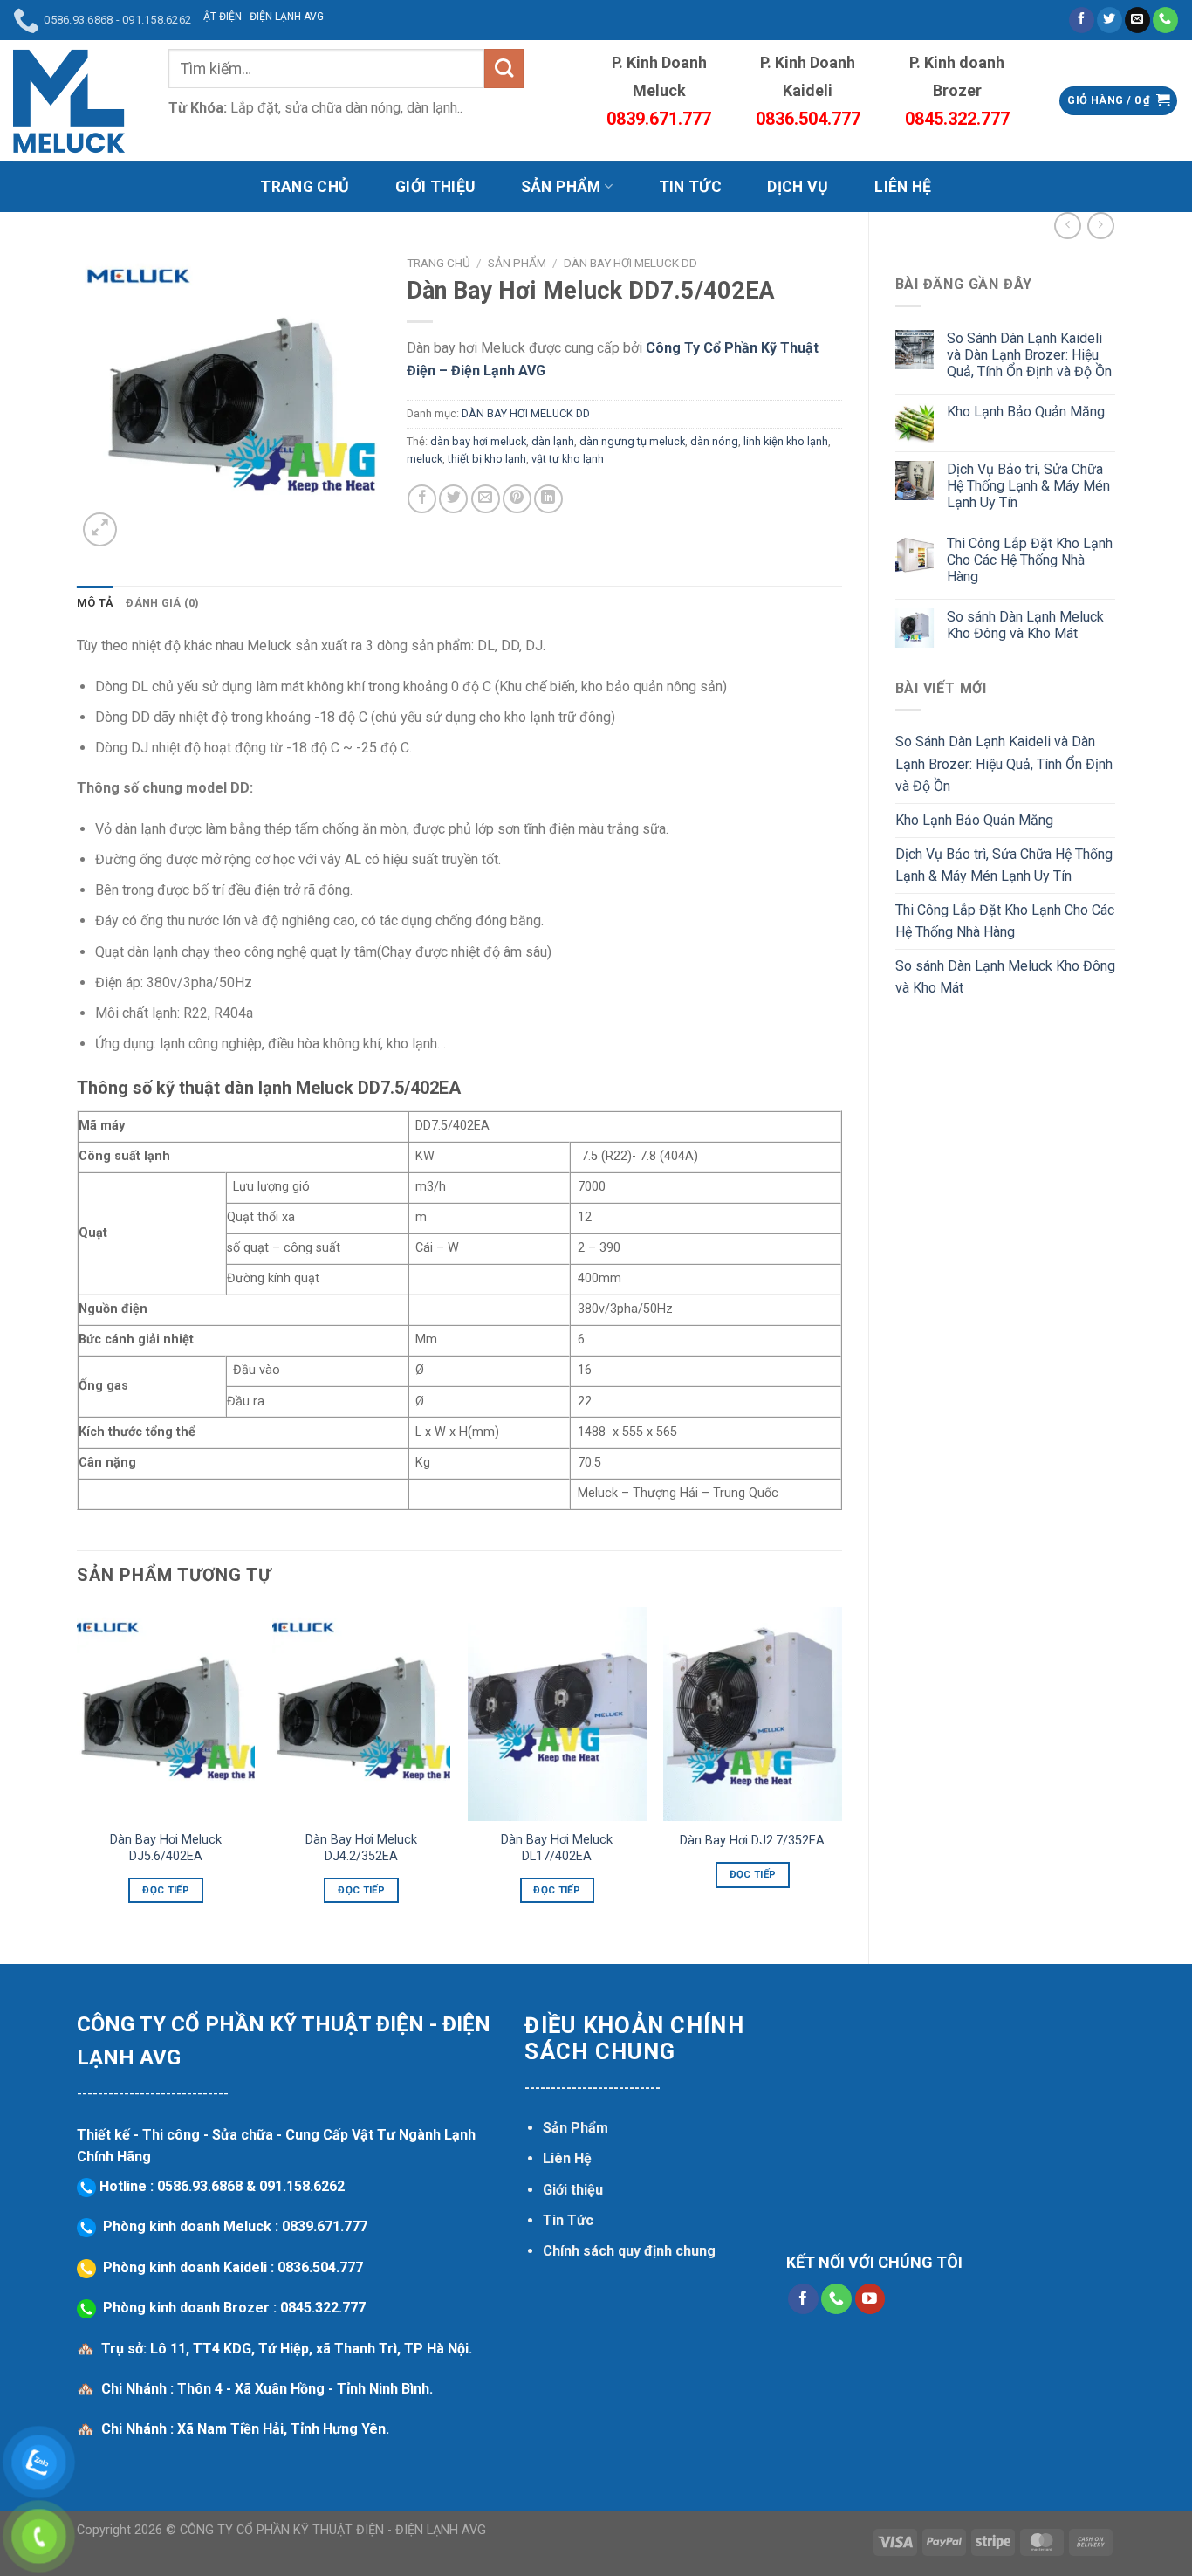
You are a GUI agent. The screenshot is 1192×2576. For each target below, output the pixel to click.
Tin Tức (568, 2220)
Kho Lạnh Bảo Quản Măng (1026, 412)
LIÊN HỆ (903, 187)
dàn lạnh (553, 441)
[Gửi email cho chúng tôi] (1137, 20)
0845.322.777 (323, 2308)
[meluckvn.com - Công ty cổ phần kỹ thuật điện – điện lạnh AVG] (69, 101)
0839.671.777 (325, 2226)
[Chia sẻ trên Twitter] (453, 499)
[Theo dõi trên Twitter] (1110, 20)
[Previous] (78, 1771)
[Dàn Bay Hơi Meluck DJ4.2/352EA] (362, 1714)
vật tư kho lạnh (568, 459)
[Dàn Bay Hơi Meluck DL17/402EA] (557, 1714)
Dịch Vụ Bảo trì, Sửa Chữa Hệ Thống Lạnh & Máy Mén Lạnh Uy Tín (1028, 486)
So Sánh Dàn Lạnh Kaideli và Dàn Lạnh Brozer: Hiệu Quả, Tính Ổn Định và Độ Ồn (1029, 355)
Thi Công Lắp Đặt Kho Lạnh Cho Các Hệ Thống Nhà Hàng (1030, 560)
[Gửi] (504, 69)
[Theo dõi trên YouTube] (870, 2299)
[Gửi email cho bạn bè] (486, 499)
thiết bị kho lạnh (487, 459)
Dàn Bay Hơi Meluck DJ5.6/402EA (166, 1848)
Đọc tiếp (166, 1890)
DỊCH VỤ (798, 187)
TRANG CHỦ (305, 187)
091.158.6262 (302, 2186)
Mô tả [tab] (95, 603)
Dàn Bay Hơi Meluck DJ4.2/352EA (361, 1848)
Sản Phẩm (575, 2128)
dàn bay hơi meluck (478, 441)
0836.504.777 (320, 2267)
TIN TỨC (690, 187)
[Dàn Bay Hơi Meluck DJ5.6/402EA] (166, 1714)
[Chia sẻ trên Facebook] (422, 499)
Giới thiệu (573, 2190)
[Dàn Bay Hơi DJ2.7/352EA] (753, 1714)
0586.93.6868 (200, 2186)
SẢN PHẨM (561, 187)
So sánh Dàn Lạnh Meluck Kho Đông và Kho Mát (1025, 625)
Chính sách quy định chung (629, 2251)
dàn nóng (714, 441)
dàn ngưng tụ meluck (632, 441)
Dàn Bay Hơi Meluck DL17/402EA (557, 1848)
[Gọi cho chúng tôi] (1165, 20)
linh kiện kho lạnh (786, 441)
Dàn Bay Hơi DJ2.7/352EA (752, 1841)
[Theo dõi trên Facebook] (1082, 20)
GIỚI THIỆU (435, 187)
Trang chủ (438, 263)
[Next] (841, 1771)
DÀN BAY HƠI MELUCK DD (630, 263)
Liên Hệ (567, 2158)
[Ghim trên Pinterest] (517, 499)
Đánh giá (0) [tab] (162, 603)
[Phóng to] (100, 529)
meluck (425, 459)
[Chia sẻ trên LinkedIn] (548, 499)
